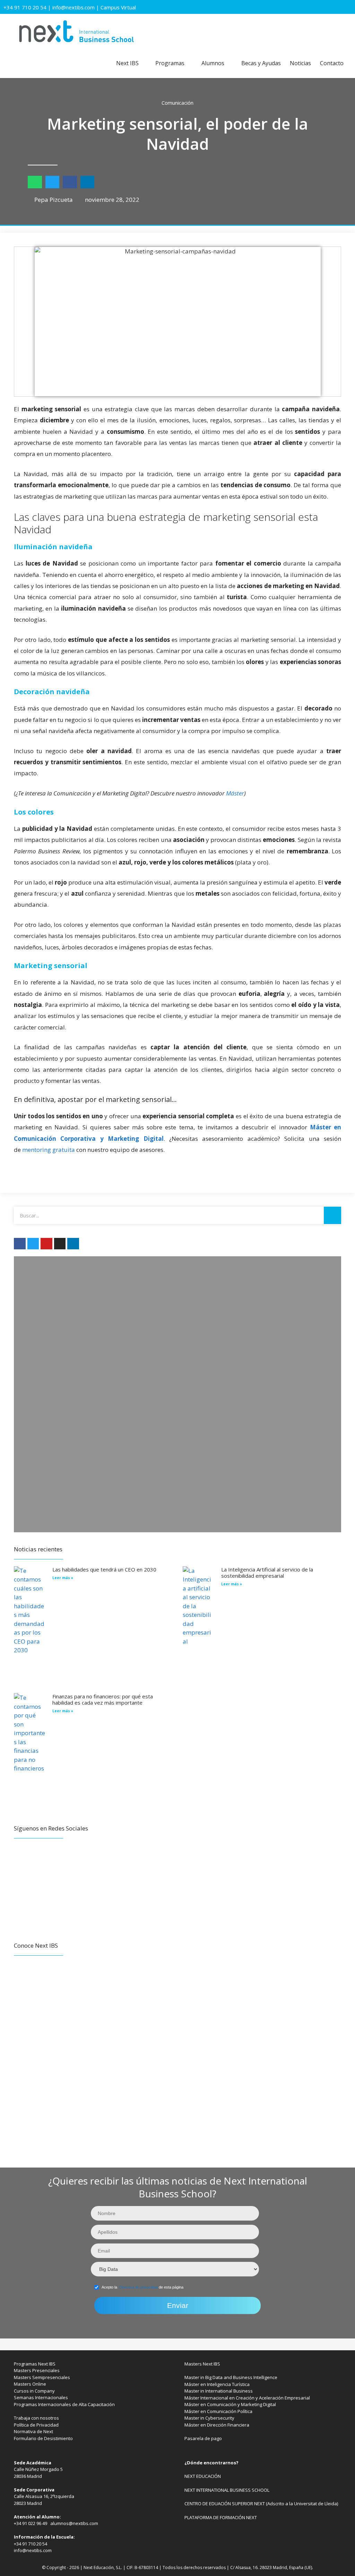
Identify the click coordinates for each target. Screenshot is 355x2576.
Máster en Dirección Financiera (217, 2425)
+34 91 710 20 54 (25, 7)
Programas (170, 63)
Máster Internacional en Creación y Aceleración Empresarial (247, 2398)
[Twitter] (33, 1244)
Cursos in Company (34, 2391)
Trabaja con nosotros (36, 2418)
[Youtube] (46, 1244)
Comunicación (177, 103)
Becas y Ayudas (261, 63)
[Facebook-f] (20, 1244)
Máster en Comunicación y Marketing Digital (230, 2404)
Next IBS (127, 63)
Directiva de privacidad (138, 2287)
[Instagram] (60, 1244)
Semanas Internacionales (41, 2397)
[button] (35, 182)
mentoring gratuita (49, 1150)
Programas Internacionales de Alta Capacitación (64, 2404)
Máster (235, 793)
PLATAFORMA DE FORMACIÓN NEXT (221, 2517)
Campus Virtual (118, 7)
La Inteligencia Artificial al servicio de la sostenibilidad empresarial (267, 1573)
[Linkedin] (73, 1244)
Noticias (300, 63)
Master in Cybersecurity (209, 2418)
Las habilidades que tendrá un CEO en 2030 (104, 1569)
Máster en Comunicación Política (218, 2411)
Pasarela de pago (203, 2438)
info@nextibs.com (73, 7)
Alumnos (213, 63)
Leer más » (63, 1578)
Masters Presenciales (37, 2370)
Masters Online (30, 2384)
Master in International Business (219, 2391)
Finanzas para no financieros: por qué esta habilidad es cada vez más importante (103, 1699)
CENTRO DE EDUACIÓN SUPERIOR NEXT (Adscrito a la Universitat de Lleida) (261, 2504)
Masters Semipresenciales (42, 2377)
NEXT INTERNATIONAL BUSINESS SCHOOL (227, 2490)
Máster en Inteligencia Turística (217, 2384)
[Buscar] (332, 1215)
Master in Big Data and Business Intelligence (231, 2377)
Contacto (332, 63)
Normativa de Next (33, 2431)
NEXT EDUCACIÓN (203, 2476)
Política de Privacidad (36, 2425)
